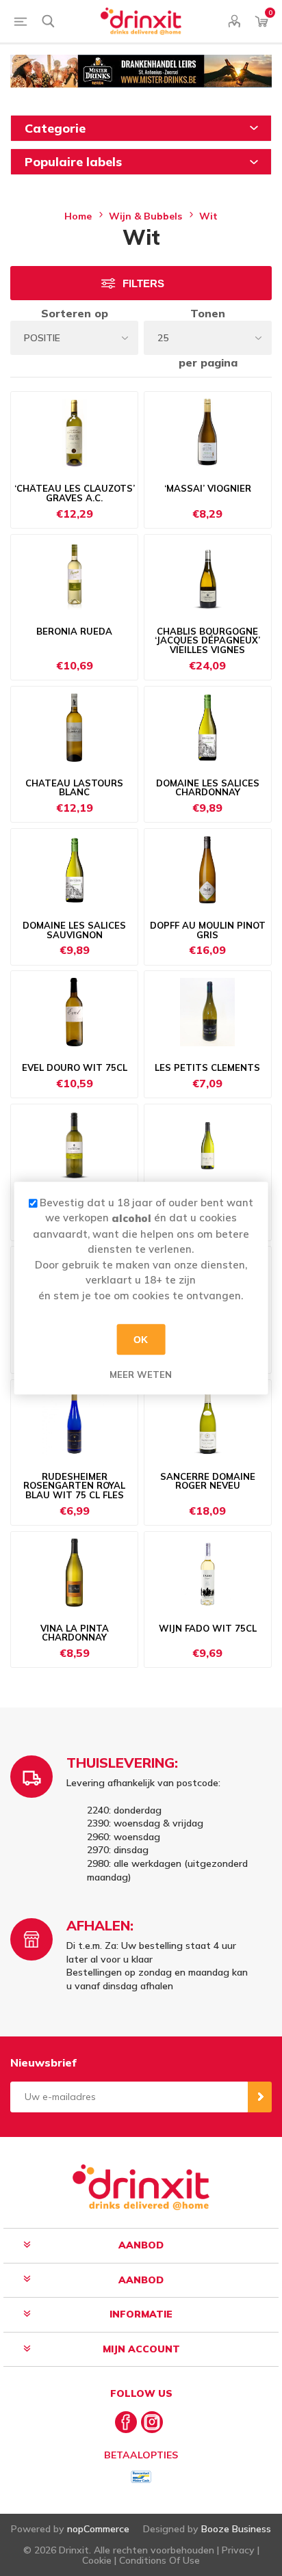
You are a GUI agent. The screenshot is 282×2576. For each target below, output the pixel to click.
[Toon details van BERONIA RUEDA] (74, 576)
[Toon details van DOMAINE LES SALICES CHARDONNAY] (208, 728)
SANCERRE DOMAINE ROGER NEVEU (208, 1482)
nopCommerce (98, 2529)
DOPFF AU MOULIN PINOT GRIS (208, 930)
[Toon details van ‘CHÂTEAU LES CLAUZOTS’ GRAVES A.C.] (74, 433)
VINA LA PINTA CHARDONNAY (75, 1633)
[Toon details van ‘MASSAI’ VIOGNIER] (208, 433)
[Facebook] (126, 2422)
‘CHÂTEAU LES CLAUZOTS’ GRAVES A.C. (75, 493)
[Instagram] (152, 2422)
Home (78, 216)
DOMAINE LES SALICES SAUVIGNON (74, 930)
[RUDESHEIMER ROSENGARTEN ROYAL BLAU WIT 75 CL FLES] (74, 1421)
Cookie (97, 2560)
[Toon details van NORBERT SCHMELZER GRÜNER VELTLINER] (74, 1145)
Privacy (238, 2550)
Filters (143, 283)
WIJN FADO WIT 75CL (208, 1629)
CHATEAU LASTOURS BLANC (74, 788)
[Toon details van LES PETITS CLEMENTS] (208, 1012)
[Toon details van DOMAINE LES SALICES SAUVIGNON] (74, 870)
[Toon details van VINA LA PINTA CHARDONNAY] (74, 1573)
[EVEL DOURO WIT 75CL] (74, 1012)
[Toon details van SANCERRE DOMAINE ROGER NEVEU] (208, 1421)
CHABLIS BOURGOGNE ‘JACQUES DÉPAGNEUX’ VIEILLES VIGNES (207, 641)
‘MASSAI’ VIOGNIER (208, 489)
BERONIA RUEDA (74, 632)
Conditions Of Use (159, 2560)
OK (141, 1340)
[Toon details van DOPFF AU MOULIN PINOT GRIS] (208, 870)
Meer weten (141, 1375)
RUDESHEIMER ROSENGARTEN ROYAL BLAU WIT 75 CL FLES (74, 1486)
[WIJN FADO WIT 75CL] (208, 1573)
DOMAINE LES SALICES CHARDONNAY (208, 788)
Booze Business (236, 2529)
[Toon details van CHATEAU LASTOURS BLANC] (74, 728)
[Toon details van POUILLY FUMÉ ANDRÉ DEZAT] (208, 1145)
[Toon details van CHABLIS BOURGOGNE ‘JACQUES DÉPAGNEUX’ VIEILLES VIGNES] (208, 576)
